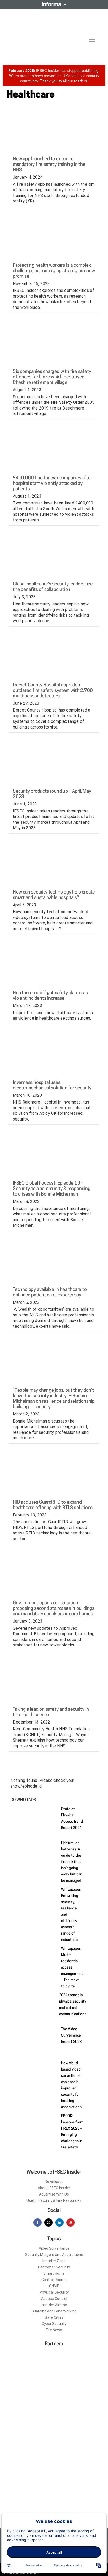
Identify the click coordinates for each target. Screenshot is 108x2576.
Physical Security (54, 2292)
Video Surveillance (54, 2248)
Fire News (54, 2330)
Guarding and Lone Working (54, 2311)
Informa (54, 4)
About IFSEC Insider (54, 2188)
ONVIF (54, 2286)
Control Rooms (54, 2280)
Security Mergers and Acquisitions (54, 2255)
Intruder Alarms (54, 2305)
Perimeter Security (54, 2267)
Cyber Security (54, 2324)
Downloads (54, 2182)
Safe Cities (54, 2317)
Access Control (54, 2299)
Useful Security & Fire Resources (54, 2200)
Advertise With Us (54, 2194)
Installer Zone (54, 2261)
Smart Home (54, 2273)
